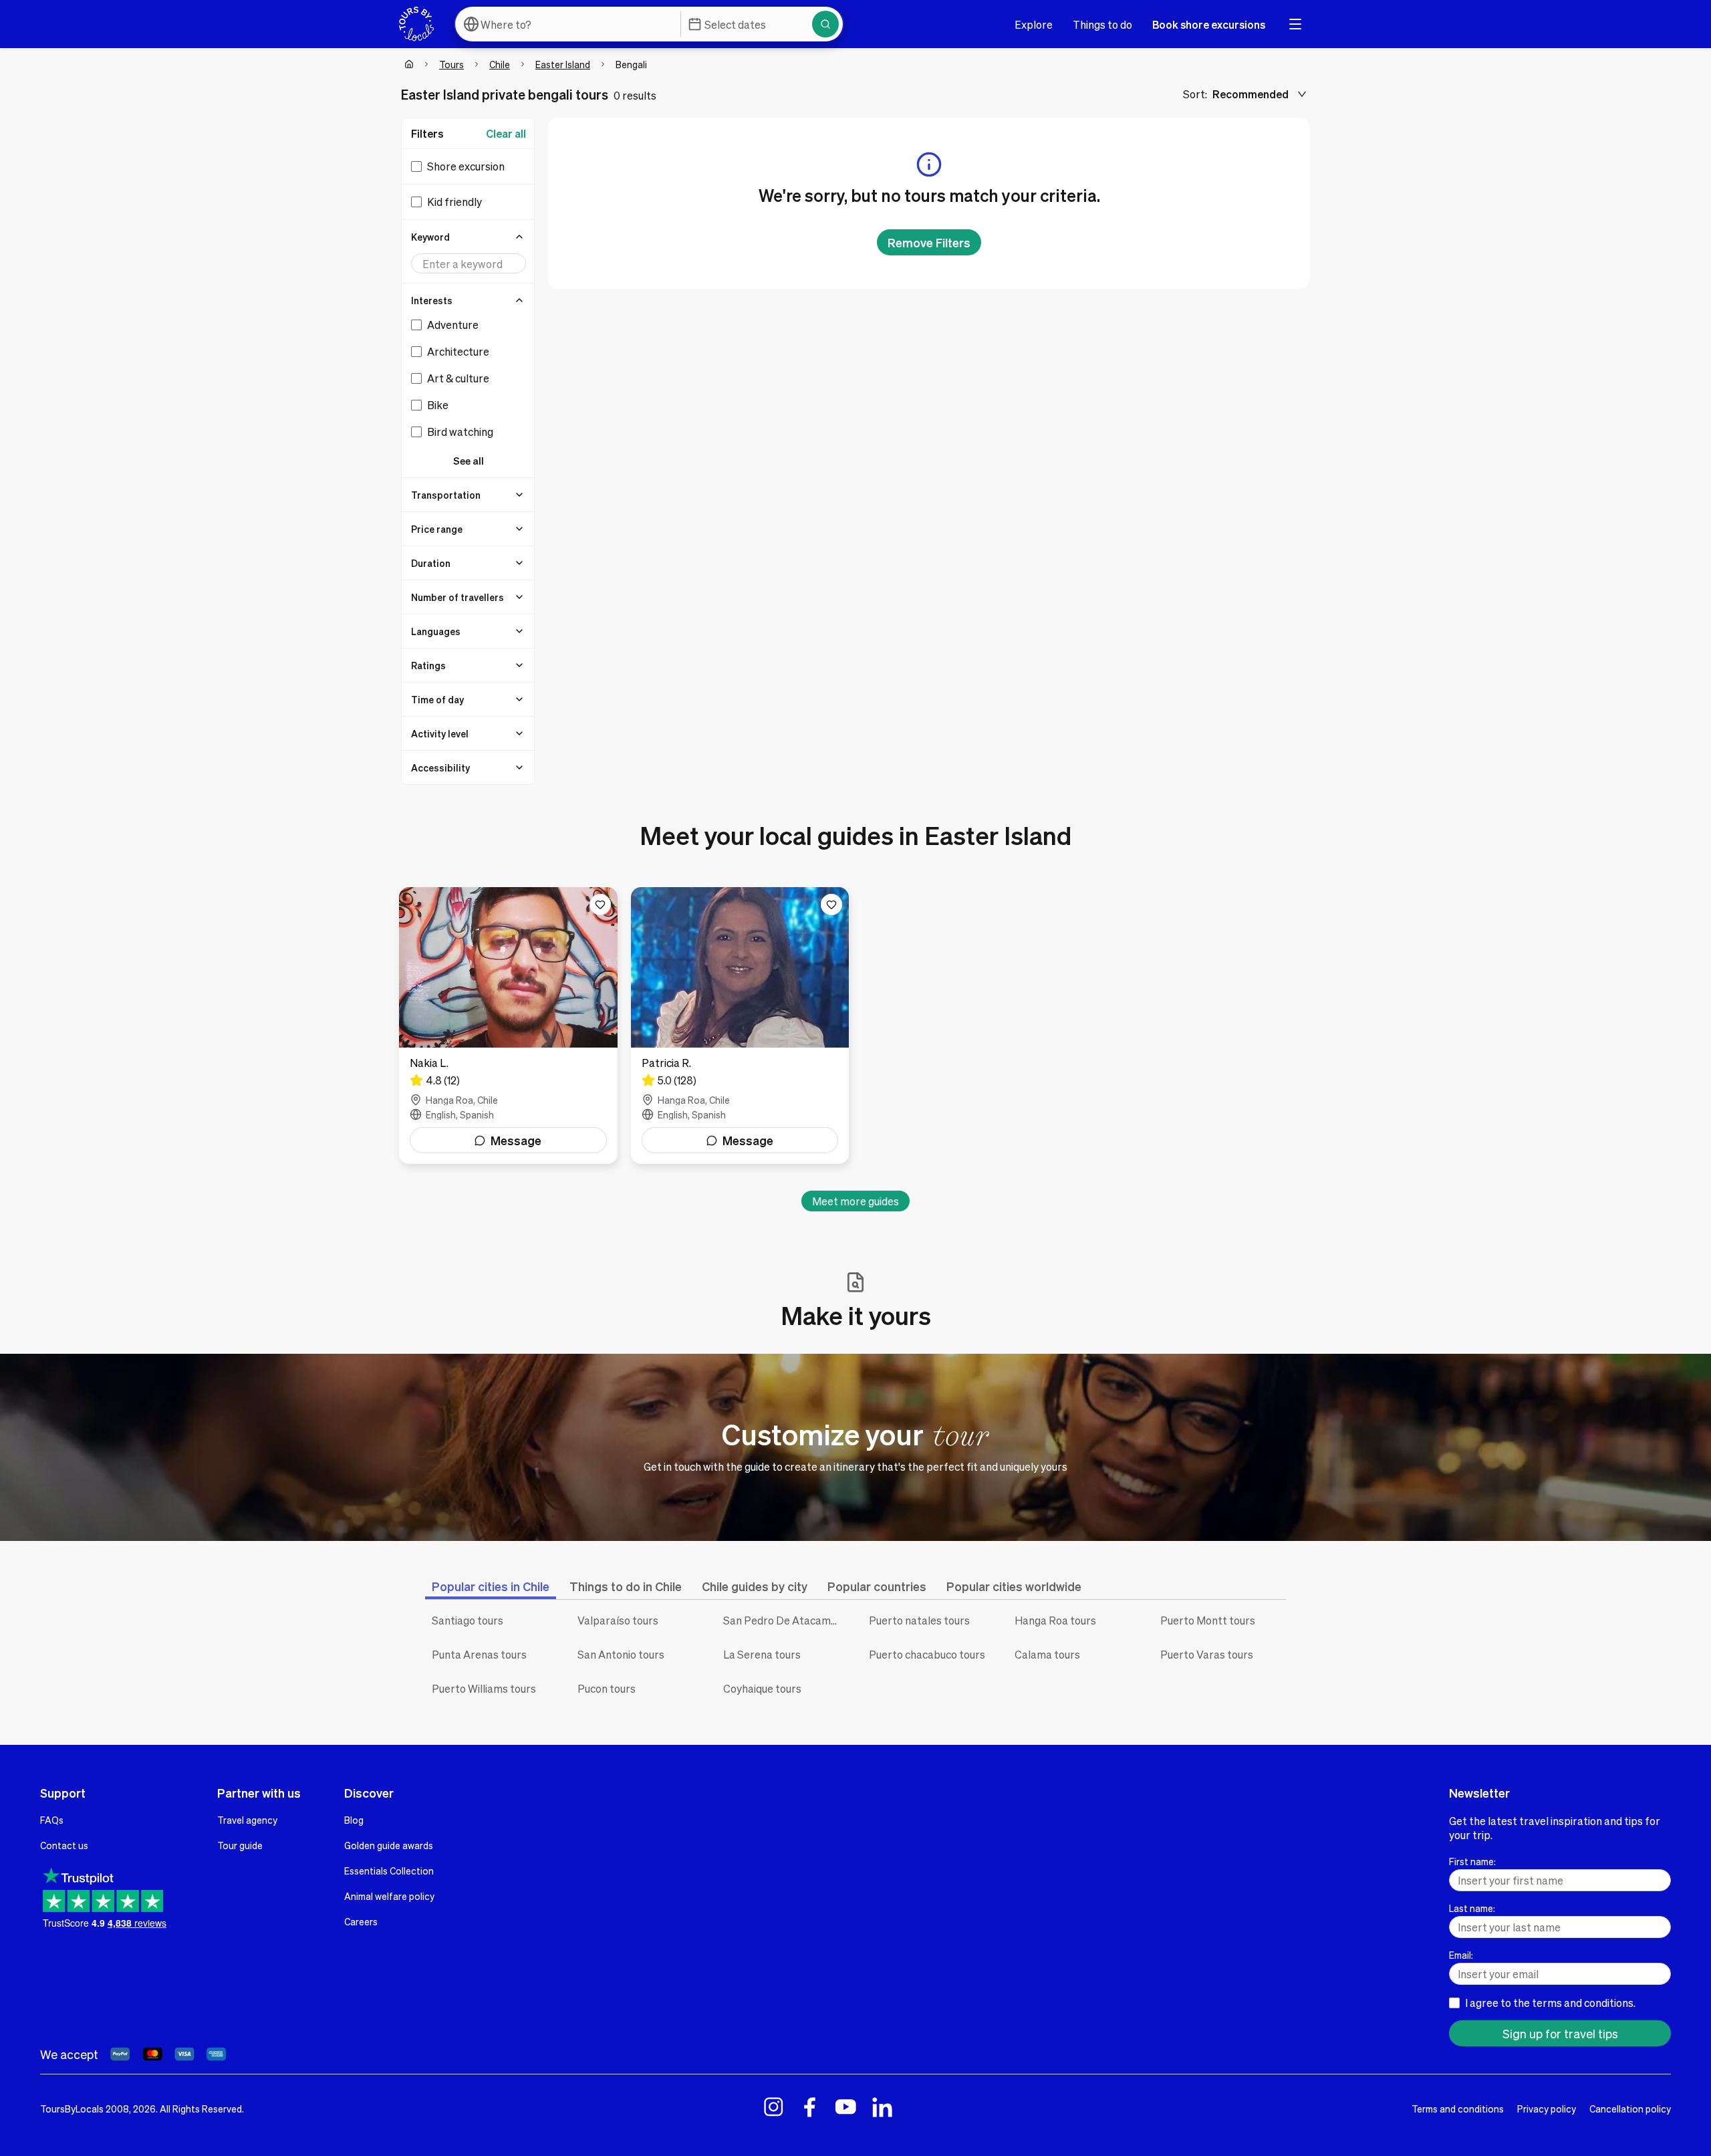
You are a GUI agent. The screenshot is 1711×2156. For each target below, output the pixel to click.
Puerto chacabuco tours (927, 1654)
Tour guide (240, 1845)
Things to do (1102, 24)
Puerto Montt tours (1208, 1620)
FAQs (52, 1820)
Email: (1461, 1955)
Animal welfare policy (389, 1896)
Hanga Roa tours (1055, 1620)
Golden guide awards (389, 1845)
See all (469, 461)
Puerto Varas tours (1207, 1654)
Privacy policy (1547, 2109)
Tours (451, 64)
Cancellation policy (1630, 2109)
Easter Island (563, 64)
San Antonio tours (621, 1654)
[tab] (491, 1586)
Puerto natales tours (919, 1620)
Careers (361, 1921)
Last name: (1472, 1908)
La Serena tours (762, 1654)
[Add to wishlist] (600, 905)
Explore (1034, 24)
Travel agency (247, 1820)
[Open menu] (1295, 24)
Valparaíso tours (618, 1620)
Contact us (64, 1845)
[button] (469, 237)
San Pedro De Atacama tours (786, 1620)
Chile (500, 64)
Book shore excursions (1209, 24)
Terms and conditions (1458, 2109)
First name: (1472, 1861)
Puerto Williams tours (484, 1688)
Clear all (506, 133)
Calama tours (1047, 1654)
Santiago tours (468, 1620)
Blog (354, 1820)
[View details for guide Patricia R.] (740, 1026)
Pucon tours (607, 1688)
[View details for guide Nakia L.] (508, 1026)
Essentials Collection (389, 1871)
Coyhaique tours (762, 1688)
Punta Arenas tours (479, 1654)
